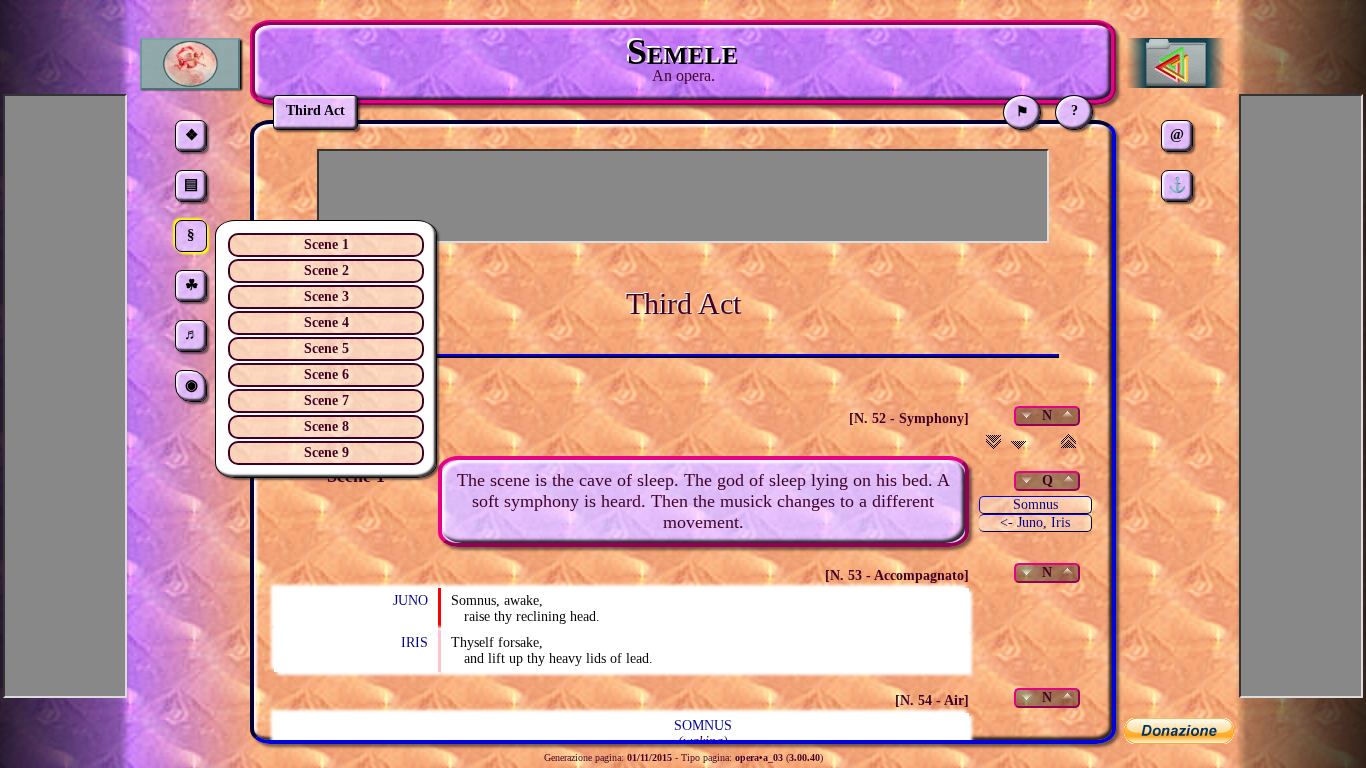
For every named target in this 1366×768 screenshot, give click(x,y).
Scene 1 (326, 244)
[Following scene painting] (1027, 480)
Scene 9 (326, 452)
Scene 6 (326, 374)
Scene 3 (326, 296)
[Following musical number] (1027, 415)
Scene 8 (326, 426)
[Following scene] (1018, 447)
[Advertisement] (683, 196)
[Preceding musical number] (1066, 415)
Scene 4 (326, 322)
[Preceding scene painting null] (1067, 480)
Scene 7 (326, 400)
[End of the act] (993, 447)
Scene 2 (326, 270)
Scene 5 (326, 348)
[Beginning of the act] (1068, 447)
